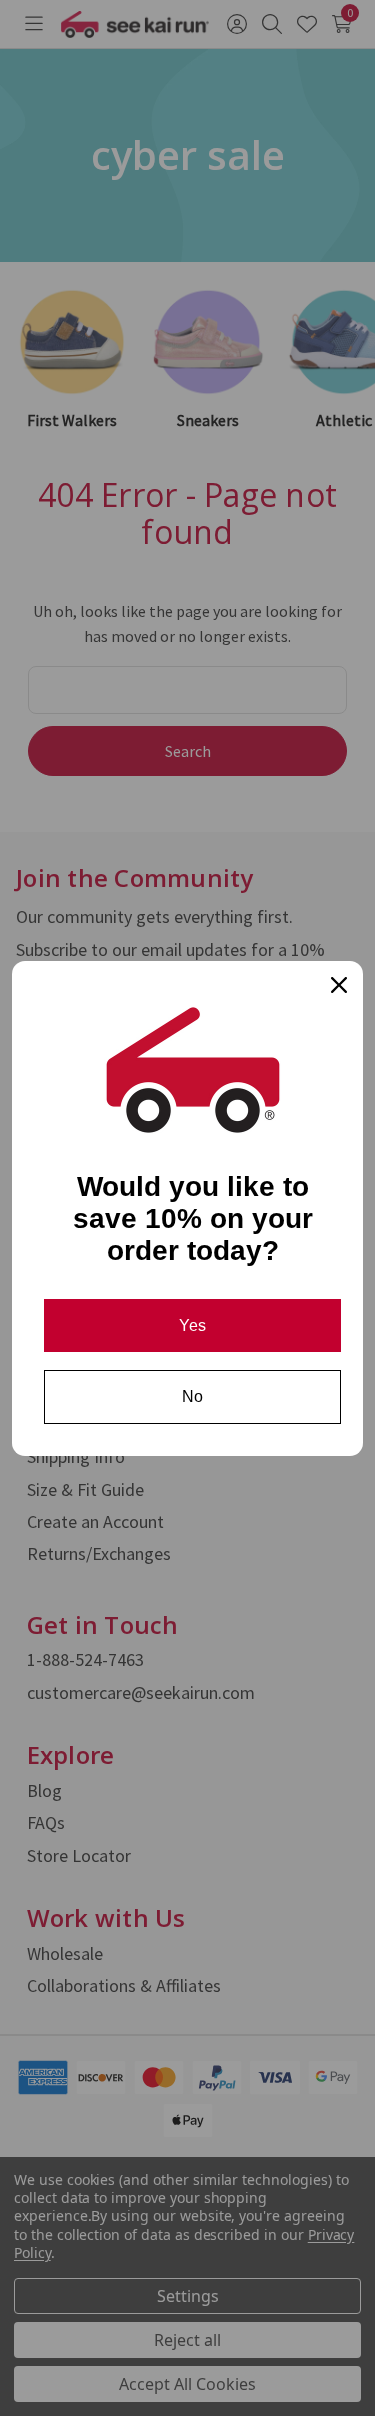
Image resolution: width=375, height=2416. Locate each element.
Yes (192, 1325)
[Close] (339, 985)
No (192, 1396)
